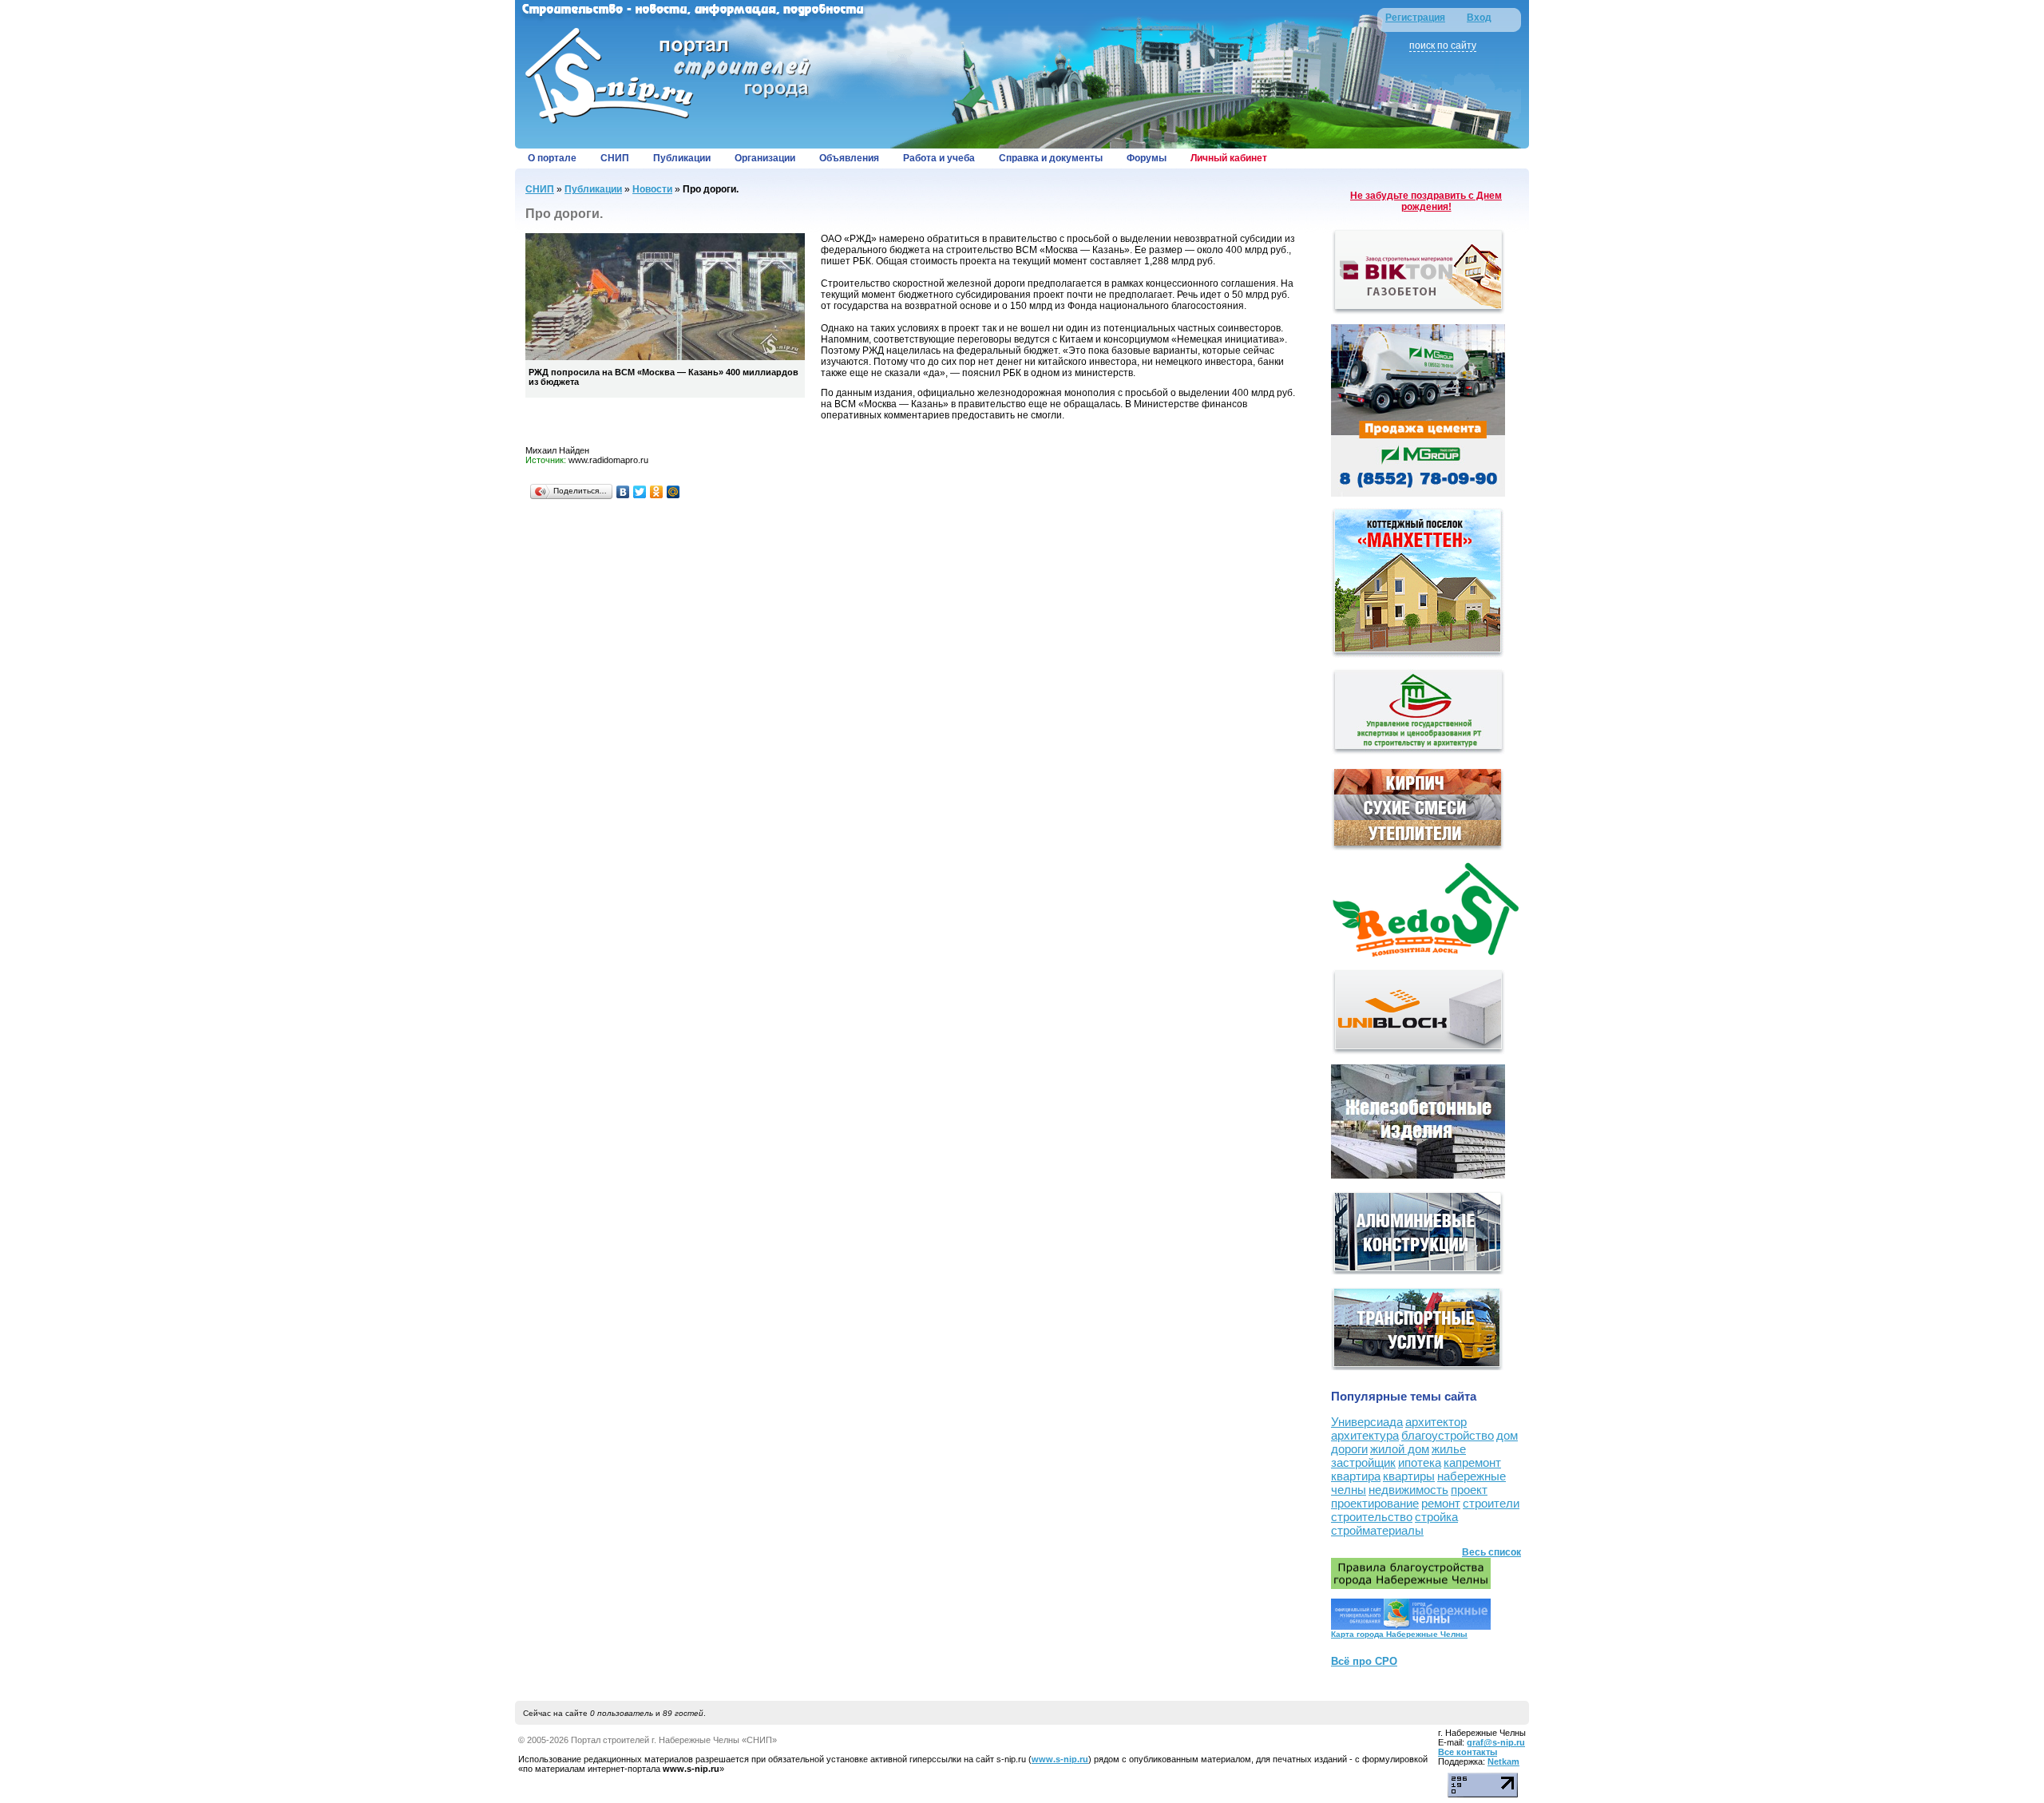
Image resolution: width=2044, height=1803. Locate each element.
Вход (1479, 18)
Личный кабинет (1229, 158)
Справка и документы (1051, 158)
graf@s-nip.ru (1496, 1742)
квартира (1356, 1476)
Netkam (1503, 1761)
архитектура (1365, 1435)
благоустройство (1448, 1435)
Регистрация (1415, 18)
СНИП (615, 158)
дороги (1349, 1449)
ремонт (1441, 1503)
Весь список (1491, 1552)
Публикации (682, 158)
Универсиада (1367, 1422)
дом (1507, 1435)
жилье (1449, 1449)
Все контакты (1468, 1752)
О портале (552, 158)
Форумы (1147, 158)
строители (1491, 1503)
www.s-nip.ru (1060, 1759)
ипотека (1420, 1462)
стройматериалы (1377, 1530)
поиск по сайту (1443, 46)
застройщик (1363, 1462)
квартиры (1409, 1476)
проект (1469, 1490)
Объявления (849, 158)
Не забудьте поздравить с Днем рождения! (1426, 201)
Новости (652, 189)
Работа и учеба (939, 158)
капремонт (1472, 1462)
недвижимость (1408, 1490)
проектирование (1375, 1503)
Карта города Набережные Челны (1399, 1634)
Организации (765, 158)
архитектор (1436, 1422)
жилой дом (1400, 1449)
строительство (1372, 1517)
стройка (1436, 1517)
